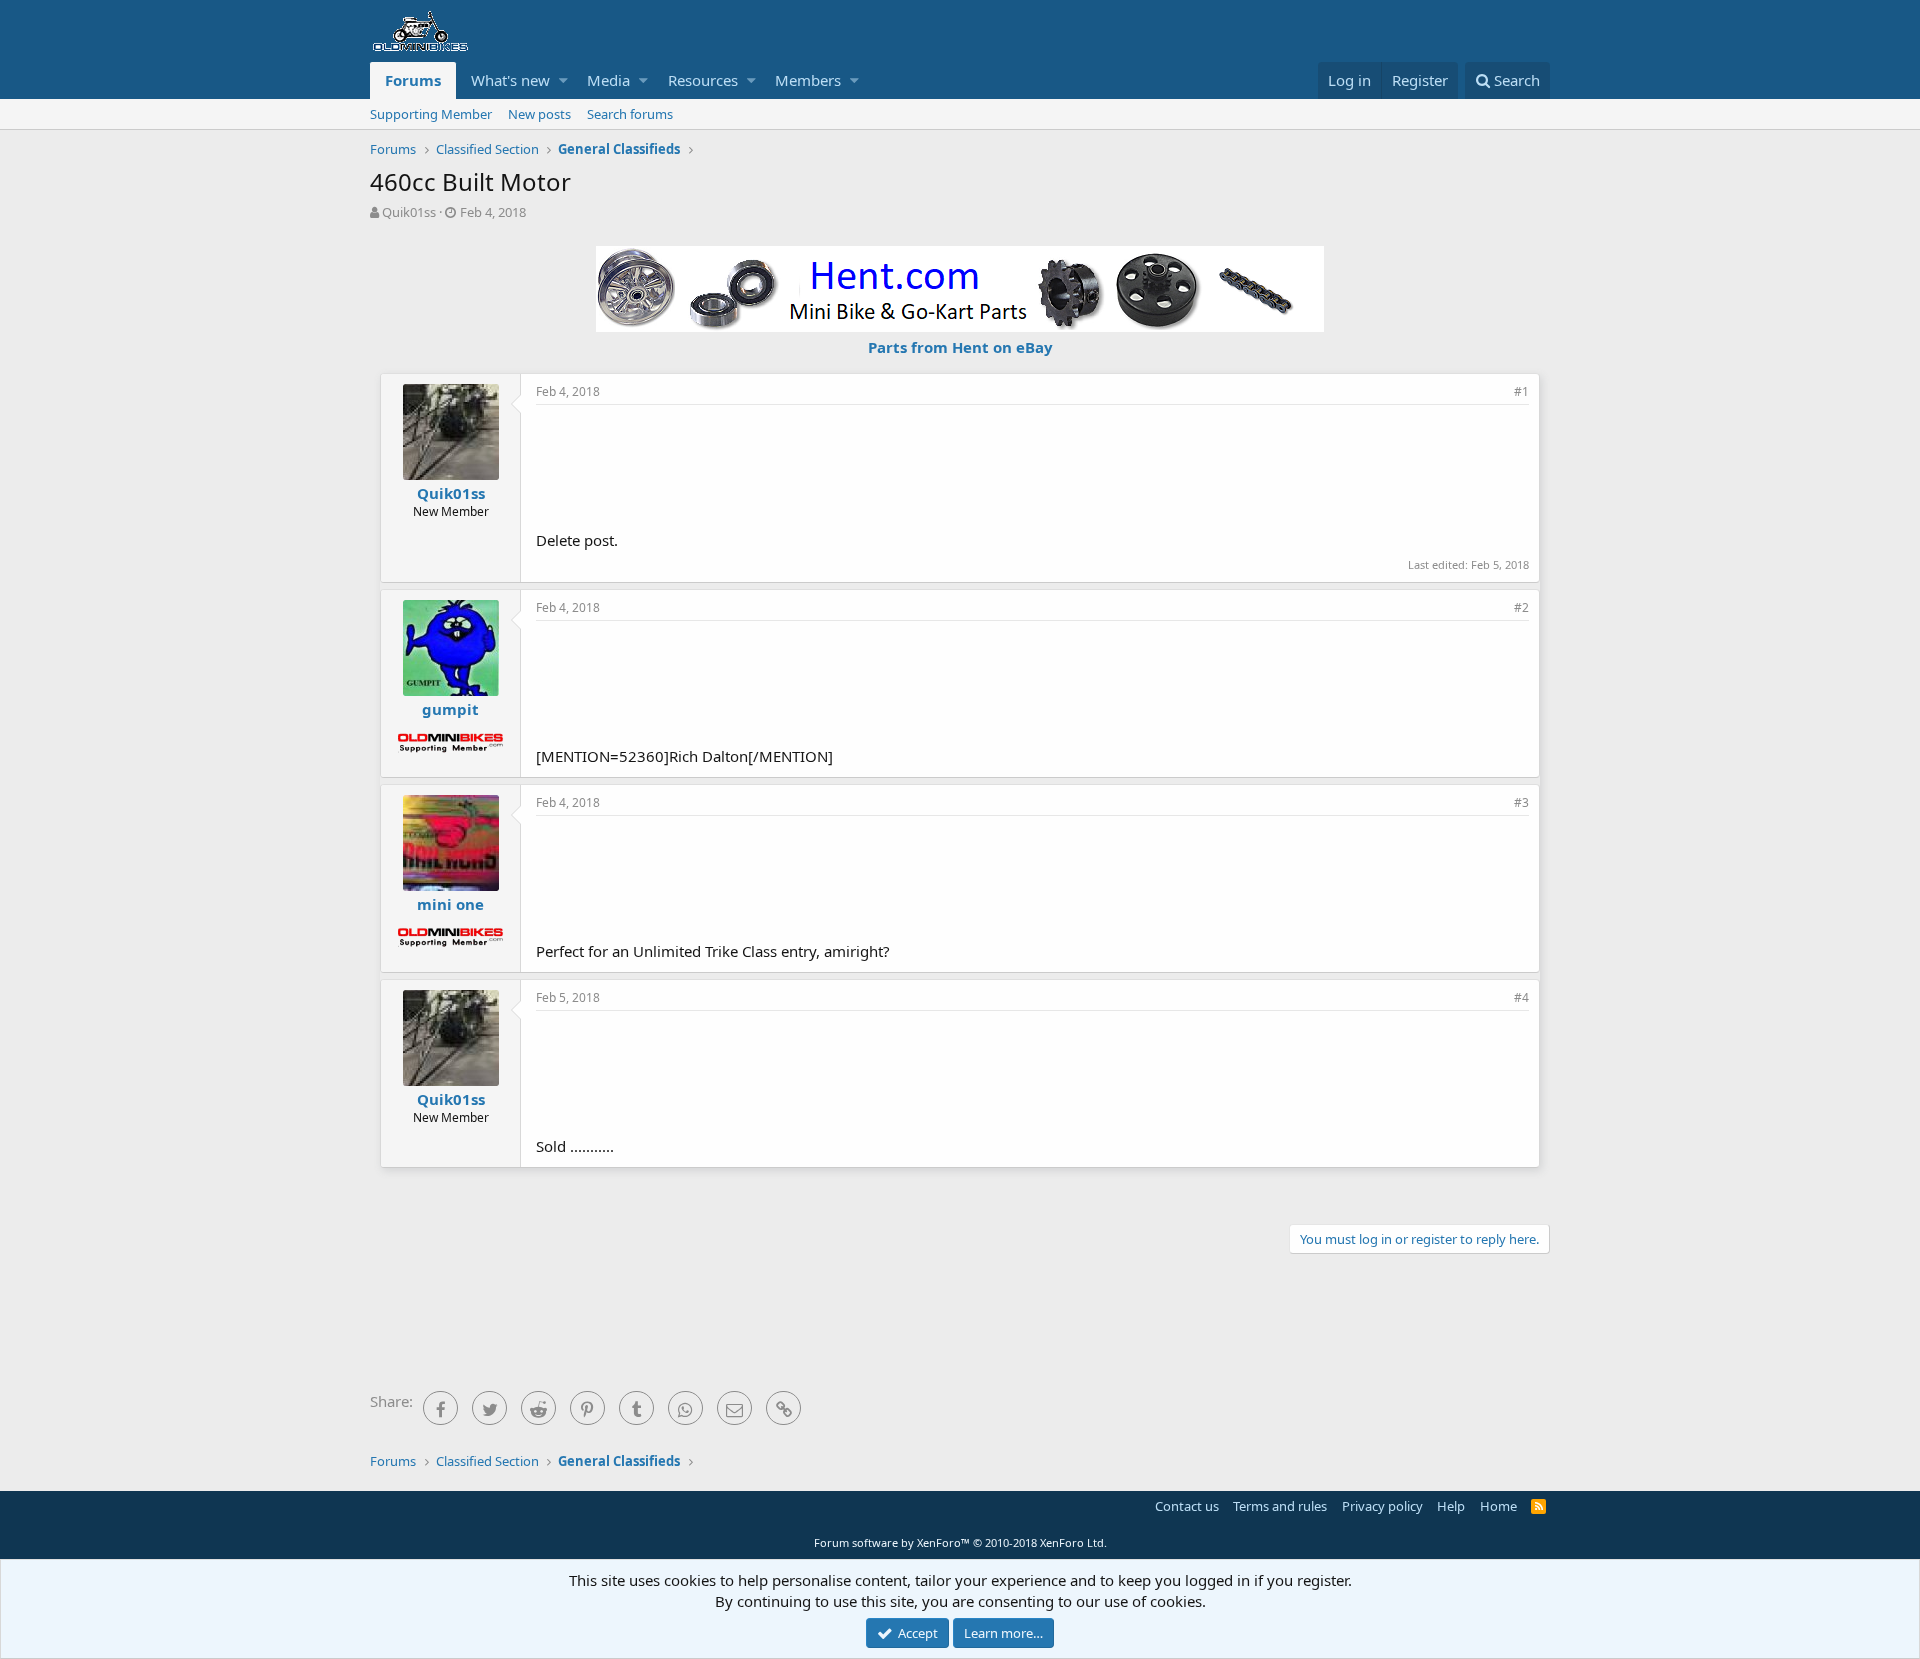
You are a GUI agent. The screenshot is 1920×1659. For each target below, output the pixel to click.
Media (608, 80)
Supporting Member (431, 114)
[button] (563, 80)
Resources (703, 80)
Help (1451, 1506)
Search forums (630, 114)
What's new (510, 80)
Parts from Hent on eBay (960, 347)
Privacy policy (1382, 1506)
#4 (1521, 997)
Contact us (1187, 1506)
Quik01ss (409, 212)
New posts (539, 114)
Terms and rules (1280, 1506)
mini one (450, 904)
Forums (413, 80)
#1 (1521, 391)
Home (1498, 1506)
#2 (1521, 607)
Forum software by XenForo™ (960, 1542)
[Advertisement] (1033, 465)
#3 (1521, 802)
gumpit (450, 709)
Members (808, 80)
